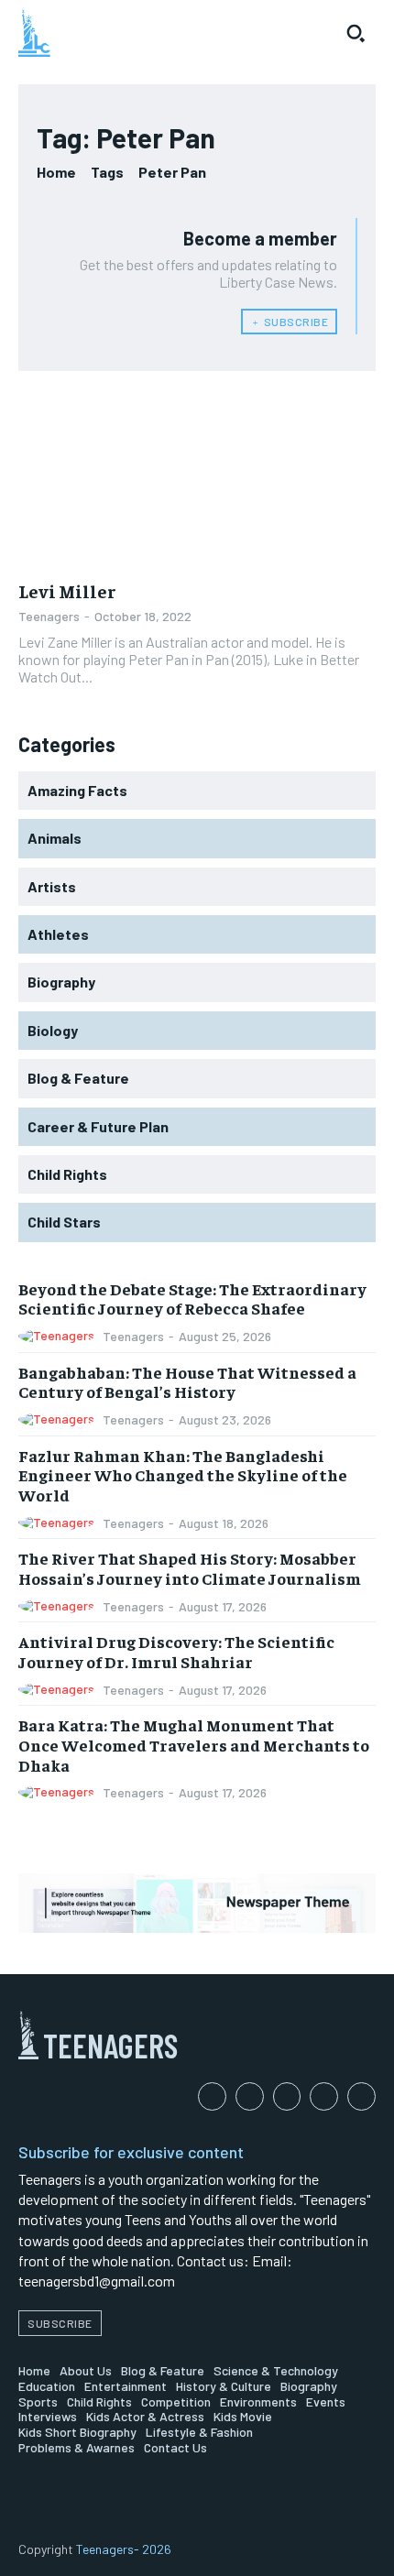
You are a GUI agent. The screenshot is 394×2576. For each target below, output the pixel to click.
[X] (361, 2096)
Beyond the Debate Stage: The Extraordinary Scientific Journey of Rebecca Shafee (192, 1299)
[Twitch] (324, 2096)
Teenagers (49, 616)
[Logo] (34, 33)
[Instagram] (250, 2096)
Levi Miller (67, 590)
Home (56, 172)
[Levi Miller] (197, 479)
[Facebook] (212, 2096)
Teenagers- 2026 (124, 2549)
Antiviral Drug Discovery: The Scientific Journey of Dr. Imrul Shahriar (176, 1651)
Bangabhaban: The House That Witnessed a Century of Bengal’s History (187, 1382)
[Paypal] (287, 2096)
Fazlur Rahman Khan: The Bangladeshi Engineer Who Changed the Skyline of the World (183, 1475)
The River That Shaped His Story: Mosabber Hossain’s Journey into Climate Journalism (190, 1568)
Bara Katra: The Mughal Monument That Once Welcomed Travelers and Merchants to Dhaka (194, 1744)
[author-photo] (59, 1336)
